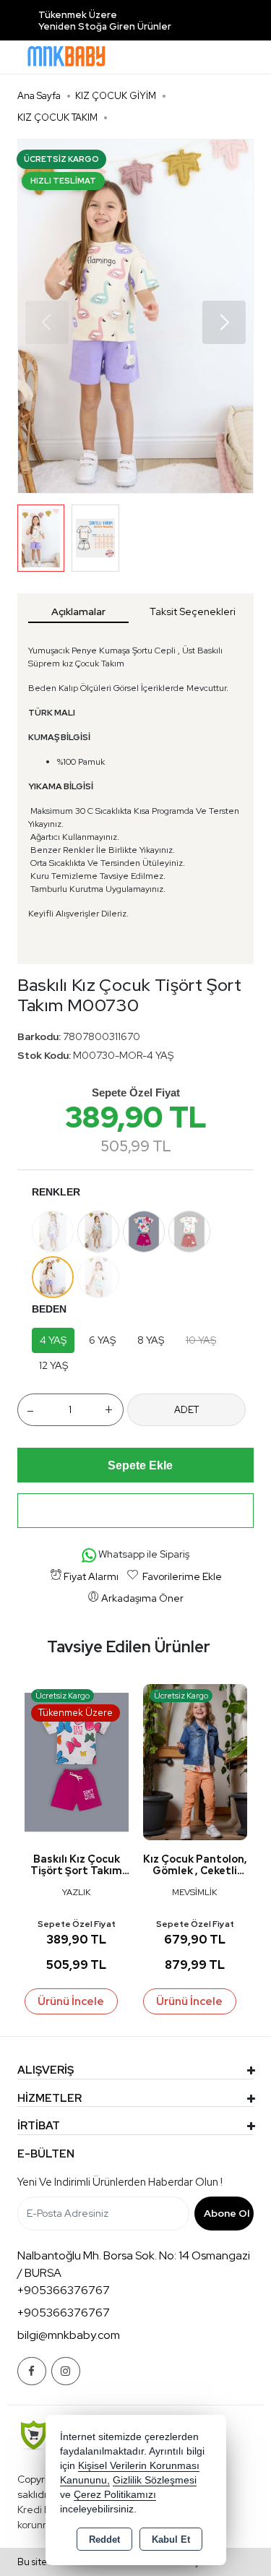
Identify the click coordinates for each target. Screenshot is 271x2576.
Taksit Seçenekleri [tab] (193, 611)
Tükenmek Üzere (78, 15)
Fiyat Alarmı (91, 1576)
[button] (224, 322)
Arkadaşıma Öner (142, 1598)
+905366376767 (64, 2290)
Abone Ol (227, 2213)
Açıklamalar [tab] (78, 611)
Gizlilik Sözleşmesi (155, 2480)
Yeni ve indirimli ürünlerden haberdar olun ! (120, 2182)
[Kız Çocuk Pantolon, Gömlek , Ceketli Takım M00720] (195, 1761)
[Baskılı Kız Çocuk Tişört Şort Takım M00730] (136, 316)
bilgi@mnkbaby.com (69, 2335)
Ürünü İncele (71, 2001)
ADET (186, 1410)
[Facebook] (32, 2371)
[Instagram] (66, 2371)
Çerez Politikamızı (115, 2495)
